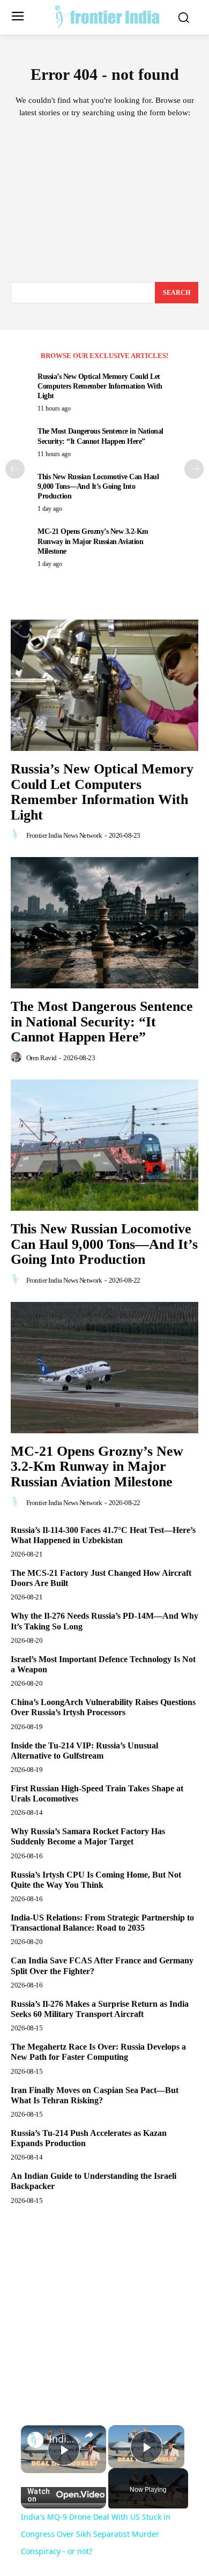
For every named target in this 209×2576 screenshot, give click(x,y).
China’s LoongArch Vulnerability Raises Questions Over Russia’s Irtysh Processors (103, 1707)
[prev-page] (15, 469)
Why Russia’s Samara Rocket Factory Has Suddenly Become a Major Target (88, 1836)
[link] (35, 2440)
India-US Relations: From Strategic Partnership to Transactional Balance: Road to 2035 (102, 1923)
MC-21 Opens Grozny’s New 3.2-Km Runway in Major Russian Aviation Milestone (93, 541)
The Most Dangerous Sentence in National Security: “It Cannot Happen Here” (102, 1022)
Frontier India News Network (64, 835)
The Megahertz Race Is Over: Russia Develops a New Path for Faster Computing (98, 2052)
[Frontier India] (107, 16)
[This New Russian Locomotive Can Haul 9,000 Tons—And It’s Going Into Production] (104, 1145)
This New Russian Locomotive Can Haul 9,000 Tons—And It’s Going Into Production (98, 486)
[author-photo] (18, 835)
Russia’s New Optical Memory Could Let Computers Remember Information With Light (100, 386)
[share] (89, 2435)
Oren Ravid (42, 1058)
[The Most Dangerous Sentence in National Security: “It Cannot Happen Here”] (104, 923)
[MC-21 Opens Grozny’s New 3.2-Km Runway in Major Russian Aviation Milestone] (104, 1368)
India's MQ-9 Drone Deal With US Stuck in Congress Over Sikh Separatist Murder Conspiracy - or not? (64, 2439)
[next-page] (194, 469)
